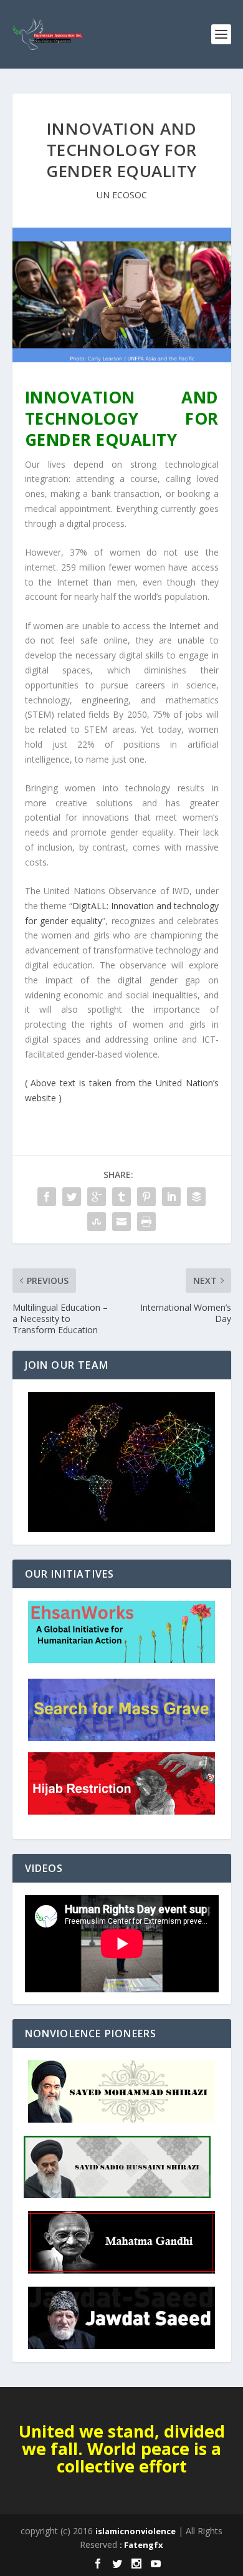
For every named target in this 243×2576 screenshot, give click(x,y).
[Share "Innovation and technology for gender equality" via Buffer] (196, 1197)
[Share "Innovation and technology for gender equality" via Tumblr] (121, 1197)
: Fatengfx (141, 2545)
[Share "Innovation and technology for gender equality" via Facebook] (47, 1197)
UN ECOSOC (122, 195)
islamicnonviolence (136, 2531)
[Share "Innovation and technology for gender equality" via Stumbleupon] (97, 1222)
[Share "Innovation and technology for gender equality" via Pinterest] (146, 1197)
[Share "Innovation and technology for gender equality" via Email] (121, 1222)
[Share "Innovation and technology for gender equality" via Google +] (97, 1197)
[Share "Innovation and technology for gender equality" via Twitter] (72, 1197)
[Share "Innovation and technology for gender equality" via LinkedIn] (171, 1197)
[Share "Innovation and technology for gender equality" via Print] (146, 1222)
